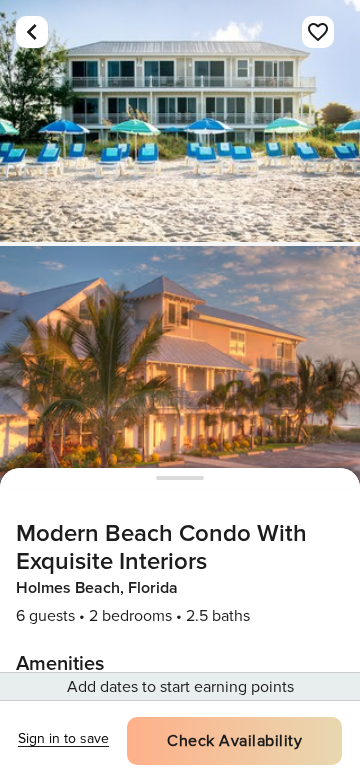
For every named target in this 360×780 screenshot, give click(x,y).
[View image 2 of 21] (180, 367)
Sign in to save (63, 738)
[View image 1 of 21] (180, 121)
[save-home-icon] (318, 32)
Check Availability (234, 741)
